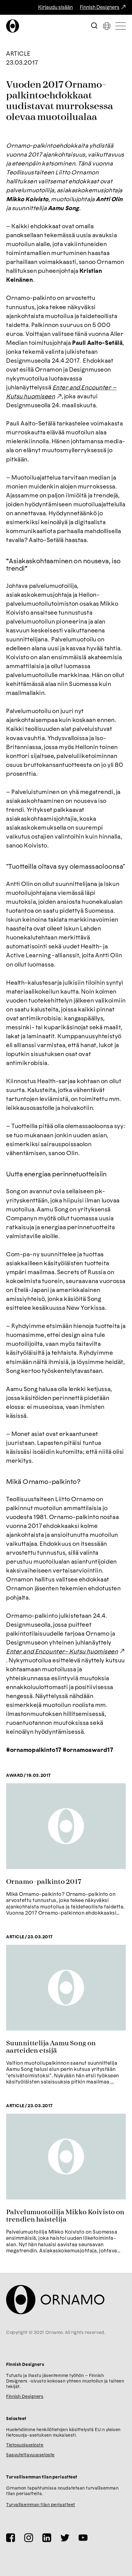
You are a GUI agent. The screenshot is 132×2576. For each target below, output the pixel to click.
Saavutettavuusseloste (30, 2455)
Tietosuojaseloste (25, 2445)
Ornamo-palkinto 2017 (44, 1882)
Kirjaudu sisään (55, 7)
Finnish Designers (100, 7)
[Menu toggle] (121, 26)
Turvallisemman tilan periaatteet (41, 2505)
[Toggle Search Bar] (94, 26)
